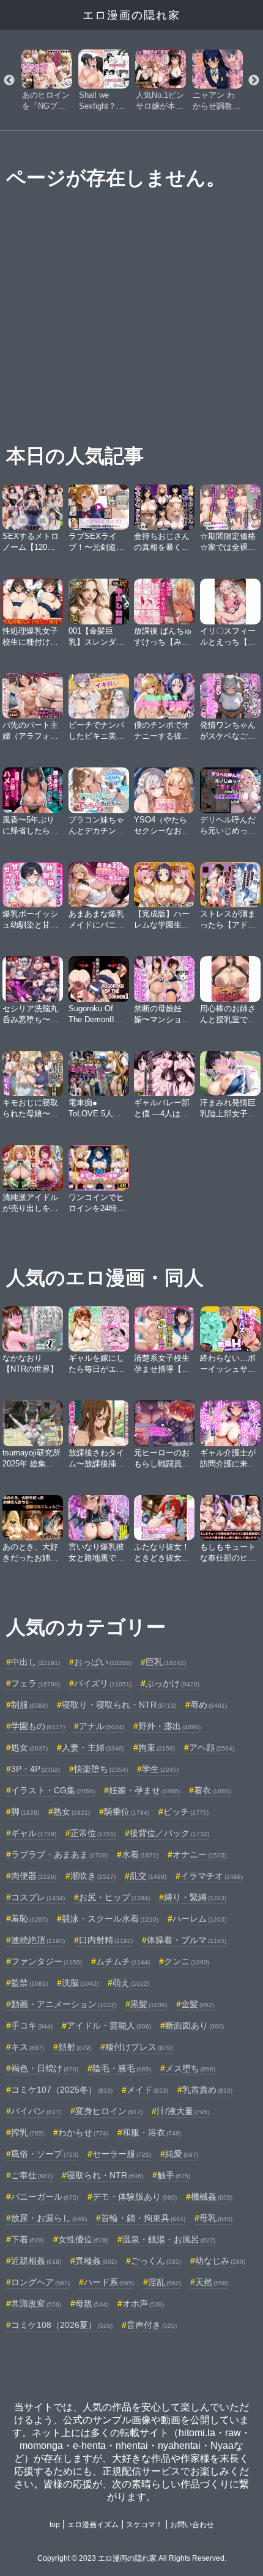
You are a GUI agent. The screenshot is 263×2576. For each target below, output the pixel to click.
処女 (29, 1747)
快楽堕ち (101, 1769)
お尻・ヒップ (114, 1897)
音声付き (152, 2325)
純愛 (182, 2154)
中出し (35, 1662)
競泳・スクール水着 (110, 1919)
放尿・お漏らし (49, 2218)
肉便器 (34, 1876)
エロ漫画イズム (93, 2525)
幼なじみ (220, 2261)
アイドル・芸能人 (109, 2025)
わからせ (83, 2132)
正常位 (93, 1833)
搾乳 (28, 2132)
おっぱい (103, 1662)
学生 (160, 1769)
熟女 (72, 1812)
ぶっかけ (172, 1683)
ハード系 (109, 2282)
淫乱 (165, 2282)
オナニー (199, 1854)
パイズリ (103, 1683)
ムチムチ (123, 1961)
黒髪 (149, 2004)
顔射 (75, 2047)
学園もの (38, 1726)
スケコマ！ (144, 2525)
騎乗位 (127, 1812)
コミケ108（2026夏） (62, 2325)
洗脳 (80, 1983)
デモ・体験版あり (135, 2197)
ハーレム (199, 1919)
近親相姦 (36, 2261)
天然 (212, 2282)
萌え (131, 1983)
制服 (29, 1705)
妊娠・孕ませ (144, 1790)
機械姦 (212, 2197)
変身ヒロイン (109, 2111)
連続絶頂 (38, 1940)
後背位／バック (169, 1833)
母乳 (216, 2218)
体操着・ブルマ (187, 1940)
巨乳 (166, 1662)
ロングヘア (40, 2282)
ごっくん (156, 2261)
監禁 (29, 1983)
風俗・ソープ (45, 2154)
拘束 (157, 1747)
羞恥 (29, 1919)
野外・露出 (169, 1726)
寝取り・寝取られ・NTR (119, 1705)
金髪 (198, 2004)
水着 (140, 1854)
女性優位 (83, 2239)
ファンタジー (46, 1961)
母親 (92, 2303)
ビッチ (186, 1812)
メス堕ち (190, 2068)
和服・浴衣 (152, 2132)
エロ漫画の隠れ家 (131, 15)
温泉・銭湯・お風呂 (169, 2239)
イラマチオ (212, 1876)
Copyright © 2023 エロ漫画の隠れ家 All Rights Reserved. (132, 2558)
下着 (28, 2239)
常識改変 (36, 2303)
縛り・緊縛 (195, 1897)
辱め (209, 1705)
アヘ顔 (212, 1747)
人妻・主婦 (93, 1747)
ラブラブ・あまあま (59, 1854)
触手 (174, 2175)
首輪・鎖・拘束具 (143, 2218)
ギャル (34, 1833)
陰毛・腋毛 (122, 2068)
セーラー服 (122, 2154)
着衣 (212, 1790)
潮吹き (93, 1876)
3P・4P (35, 1769)
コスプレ (38, 1897)
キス (28, 2047)
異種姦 (96, 2261)
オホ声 (143, 2303)
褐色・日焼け (45, 2068)
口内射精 (106, 1940)
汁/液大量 (183, 2111)
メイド (147, 2090)
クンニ (187, 1961)
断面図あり (194, 2025)
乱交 (148, 1876)
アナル (102, 1726)
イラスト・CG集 (53, 1790)
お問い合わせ (192, 2525)
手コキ (32, 2025)
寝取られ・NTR (105, 2175)
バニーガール (45, 2197)
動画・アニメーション (64, 2004)
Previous (9, 81)
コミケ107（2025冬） (62, 2090)
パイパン (36, 2111)
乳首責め (207, 2090)
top (55, 2525)
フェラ (35, 1683)
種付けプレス (139, 2047)
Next (254, 81)
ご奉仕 (32, 2175)
